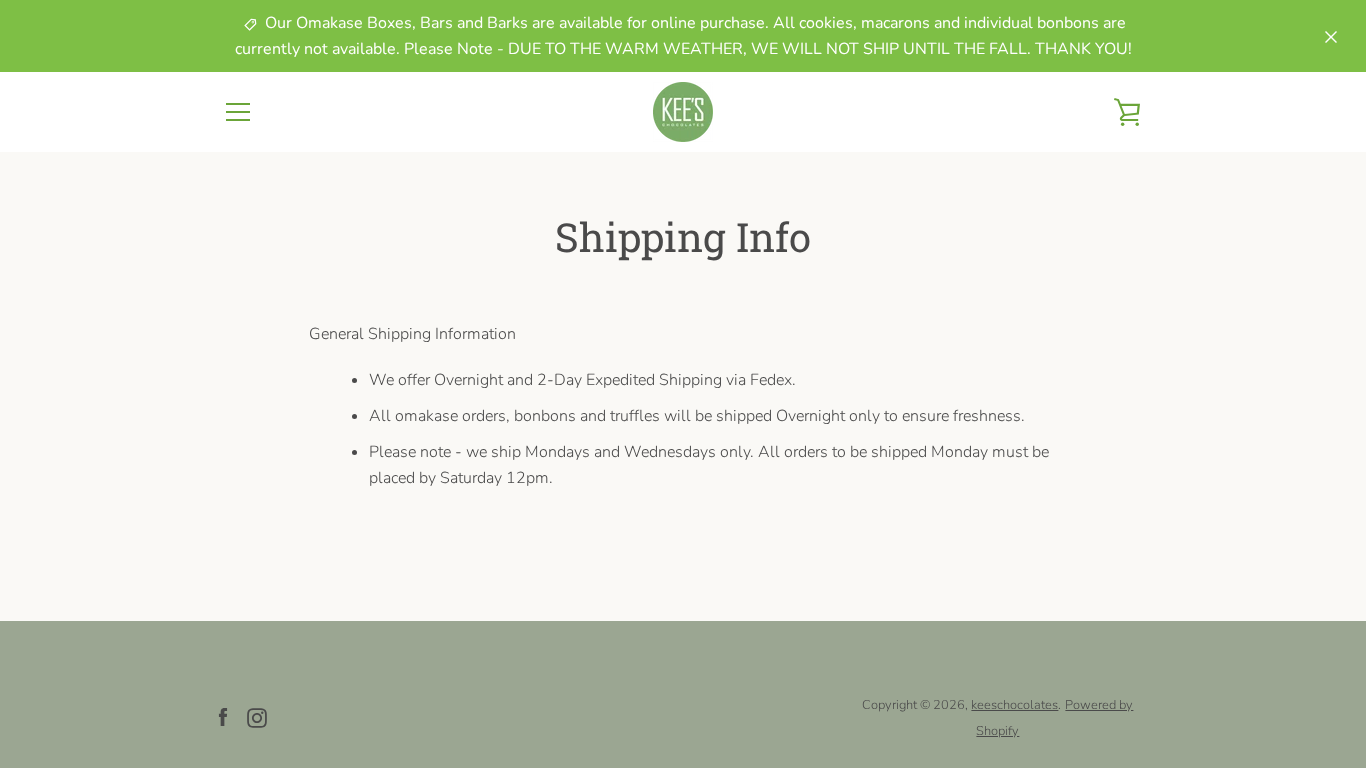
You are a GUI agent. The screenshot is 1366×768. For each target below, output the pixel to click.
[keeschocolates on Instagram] (257, 717)
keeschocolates (1014, 705)
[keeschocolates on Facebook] (223, 717)
